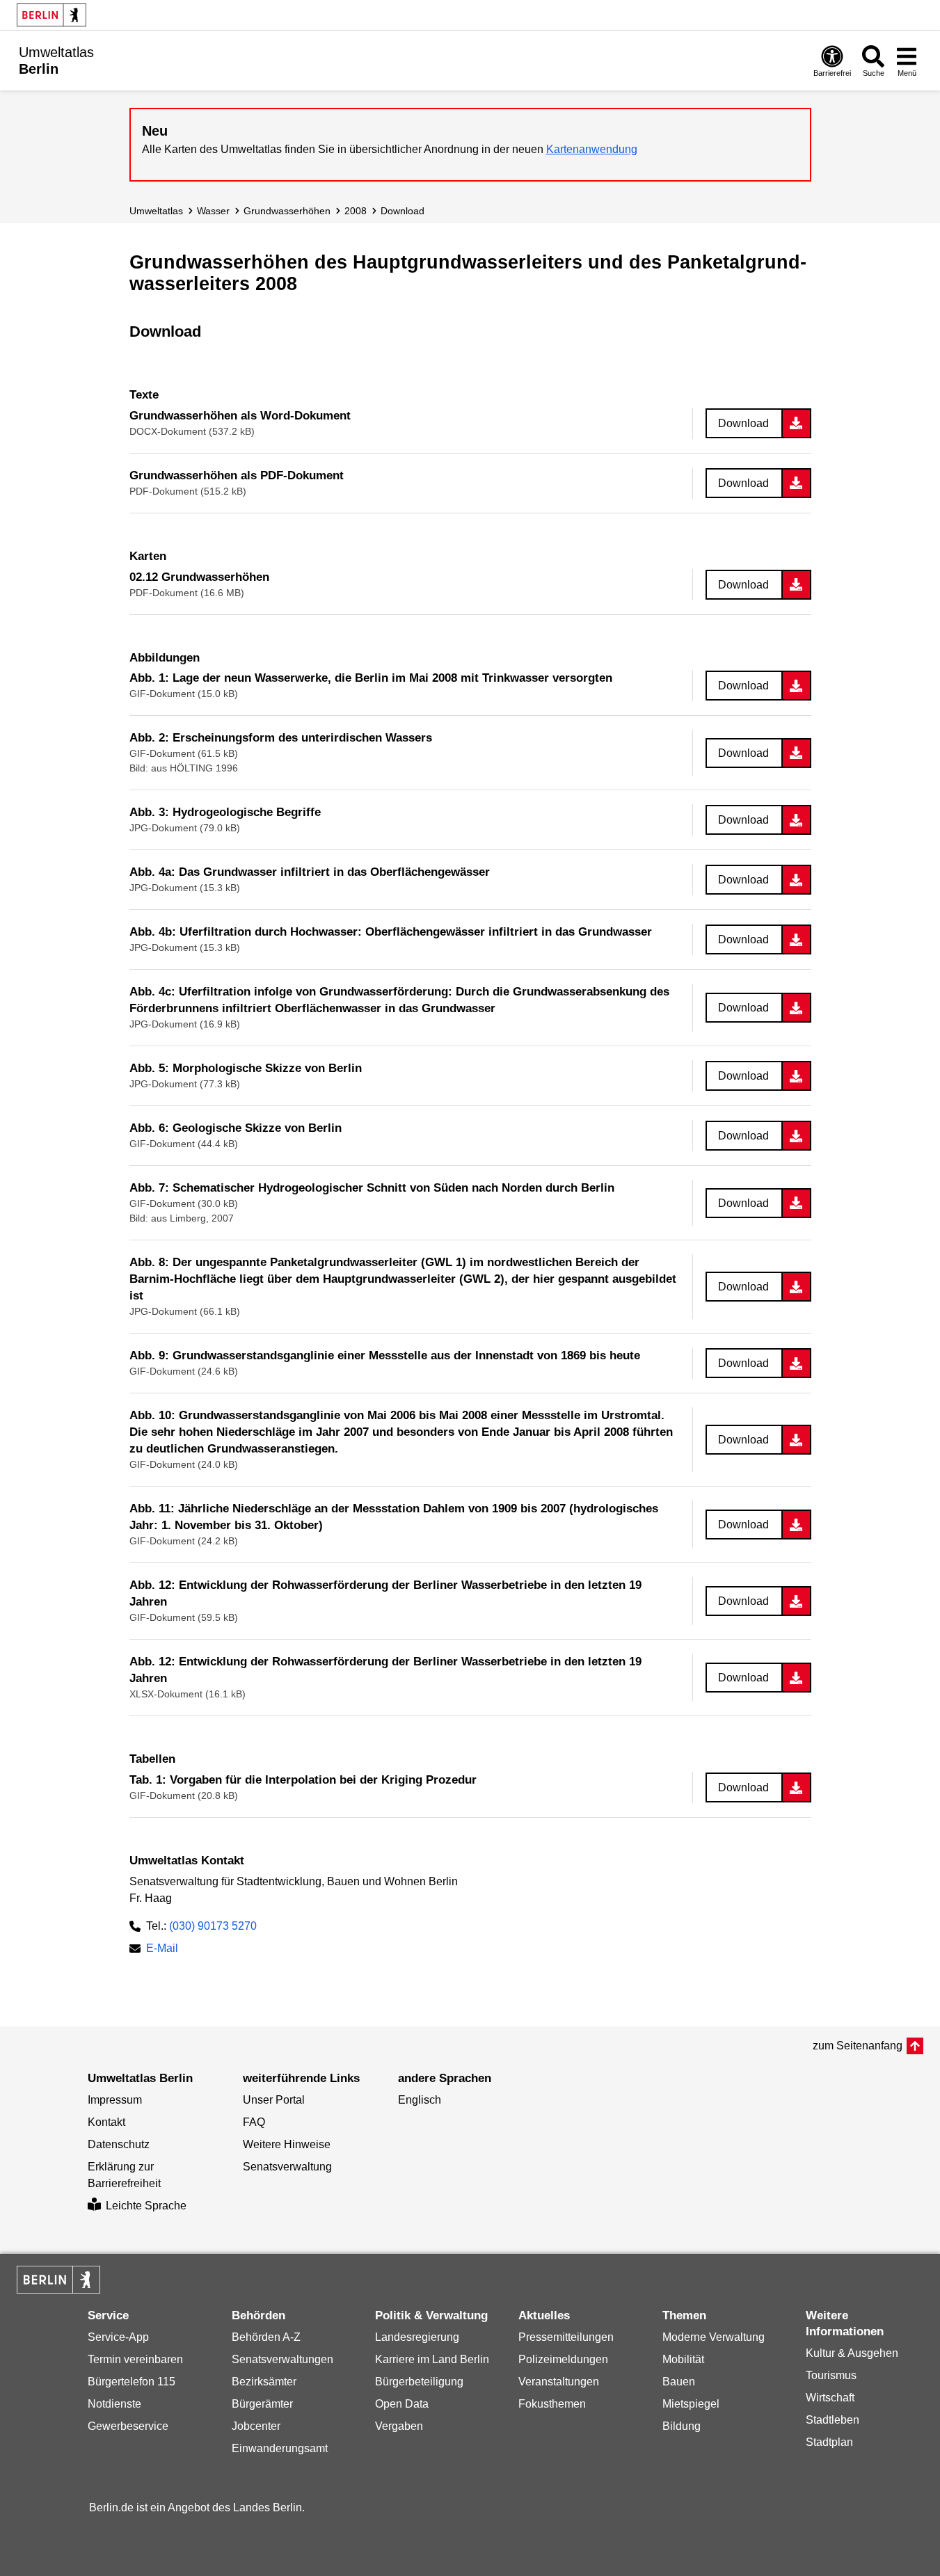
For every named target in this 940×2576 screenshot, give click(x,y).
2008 (356, 211)
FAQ (254, 2122)
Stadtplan (829, 2442)
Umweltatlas (156, 211)
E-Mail (162, 1950)
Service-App (118, 2337)
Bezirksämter (264, 2382)
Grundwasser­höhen (287, 211)
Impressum (115, 2100)
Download (403, 211)
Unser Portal (274, 2100)
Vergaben (399, 2426)
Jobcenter (256, 2426)
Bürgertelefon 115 (132, 2382)
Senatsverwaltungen (282, 2359)
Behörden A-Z (266, 2337)
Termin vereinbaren (135, 2359)
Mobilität (683, 2359)
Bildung (682, 2426)
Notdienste (114, 2404)
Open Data (402, 2404)
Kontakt (106, 2122)
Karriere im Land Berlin (432, 2359)
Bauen (679, 2382)
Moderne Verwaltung (714, 2337)
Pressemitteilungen (566, 2337)
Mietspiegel (691, 2404)
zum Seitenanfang (858, 2046)
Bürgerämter (262, 2404)
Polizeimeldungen (563, 2359)
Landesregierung (417, 2337)
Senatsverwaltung (287, 2167)
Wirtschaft (830, 2398)
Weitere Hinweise (287, 2144)
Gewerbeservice (128, 2426)
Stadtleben (833, 2420)
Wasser (213, 211)
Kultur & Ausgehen (852, 2353)
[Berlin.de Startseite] (51, 15)
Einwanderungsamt (280, 2448)
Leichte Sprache (146, 2206)
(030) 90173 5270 (213, 1926)
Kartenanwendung (592, 149)
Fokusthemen (552, 2404)
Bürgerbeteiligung (419, 2382)
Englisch (420, 2100)
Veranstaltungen (559, 2382)
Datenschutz (119, 2144)
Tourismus (831, 2375)
